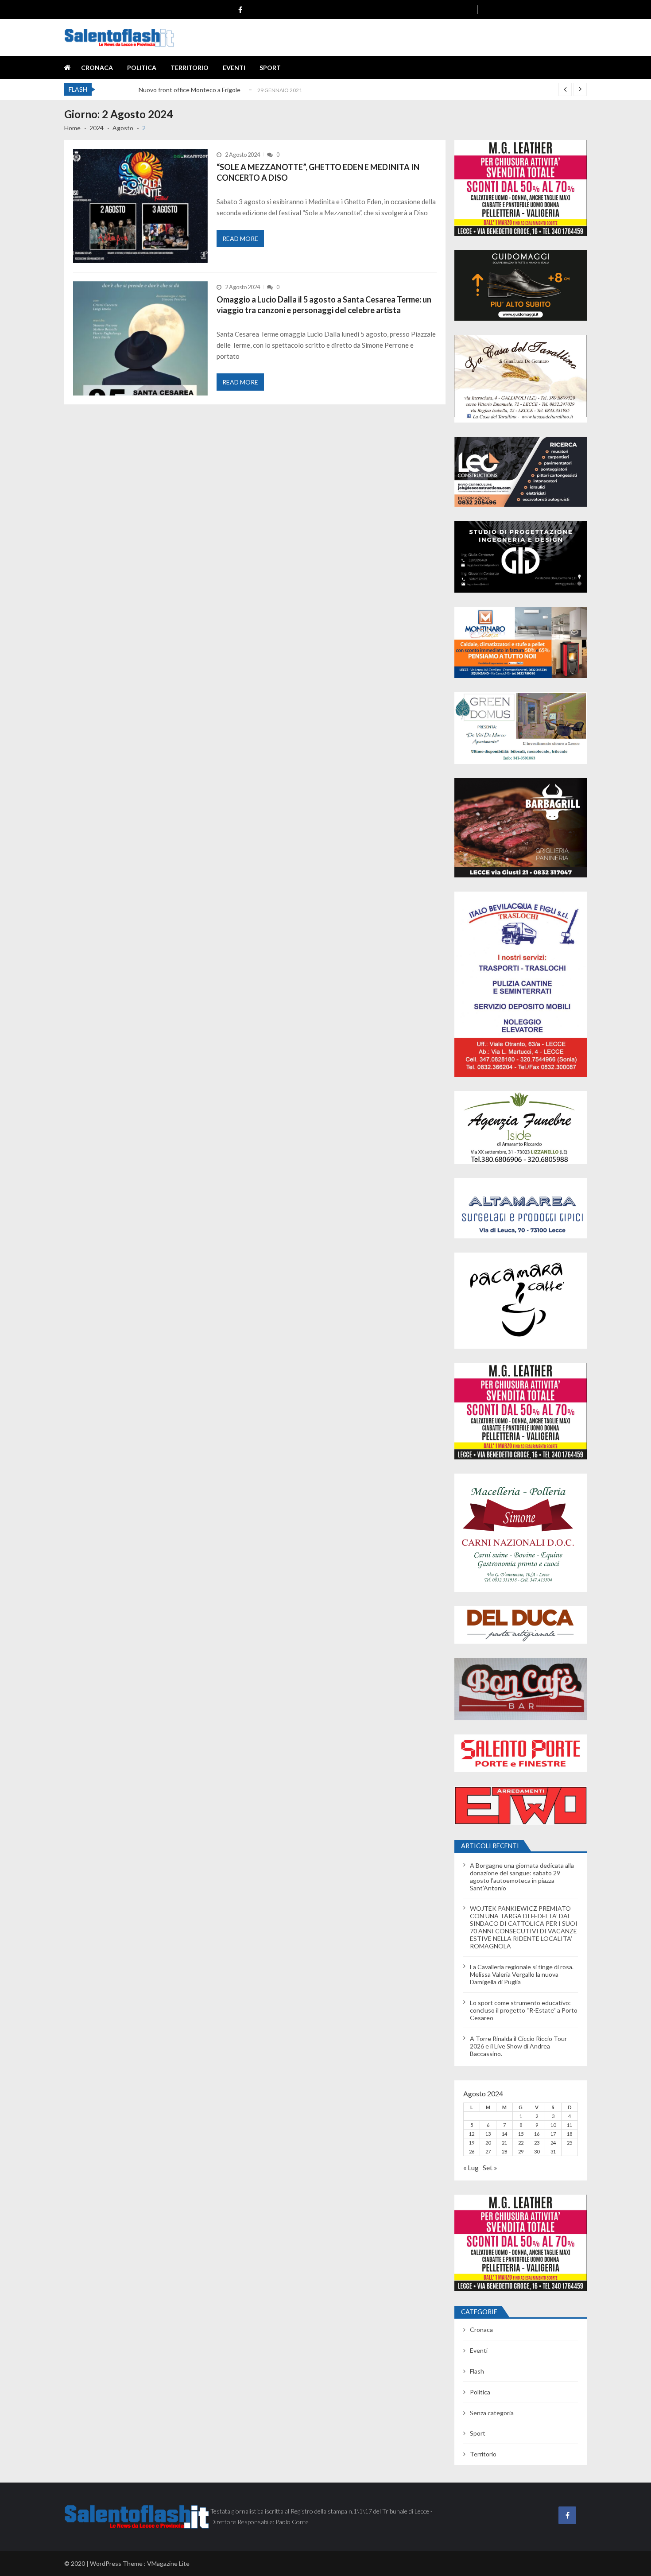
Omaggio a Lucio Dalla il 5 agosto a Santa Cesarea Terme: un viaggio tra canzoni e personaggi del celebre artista (324, 305)
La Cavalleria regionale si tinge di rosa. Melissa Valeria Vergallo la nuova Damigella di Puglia (522, 1974)
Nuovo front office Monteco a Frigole (190, 87)
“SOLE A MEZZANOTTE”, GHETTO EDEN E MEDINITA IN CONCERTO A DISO (318, 172)
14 (504, 2134)
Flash (477, 2371)
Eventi (234, 68)
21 (504, 2143)
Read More (240, 239)
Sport (270, 68)
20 (488, 2143)
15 (521, 2134)
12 (472, 2134)
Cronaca (97, 68)
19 (472, 2143)
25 (570, 2143)
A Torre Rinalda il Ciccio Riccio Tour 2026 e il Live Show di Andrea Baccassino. (518, 2046)
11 (570, 2125)
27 (488, 2151)
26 (472, 2151)
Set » (490, 2167)
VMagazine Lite (168, 2563)
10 (553, 2125)
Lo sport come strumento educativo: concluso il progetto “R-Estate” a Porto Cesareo (524, 2010)
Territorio (190, 68)
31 (553, 2151)
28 (504, 2151)
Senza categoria (492, 2413)
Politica (142, 68)
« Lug (471, 2167)
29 (521, 2151)
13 (488, 2134)
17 (553, 2134)
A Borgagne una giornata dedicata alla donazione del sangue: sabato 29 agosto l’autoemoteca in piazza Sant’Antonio (522, 1877)
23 (537, 2143)
